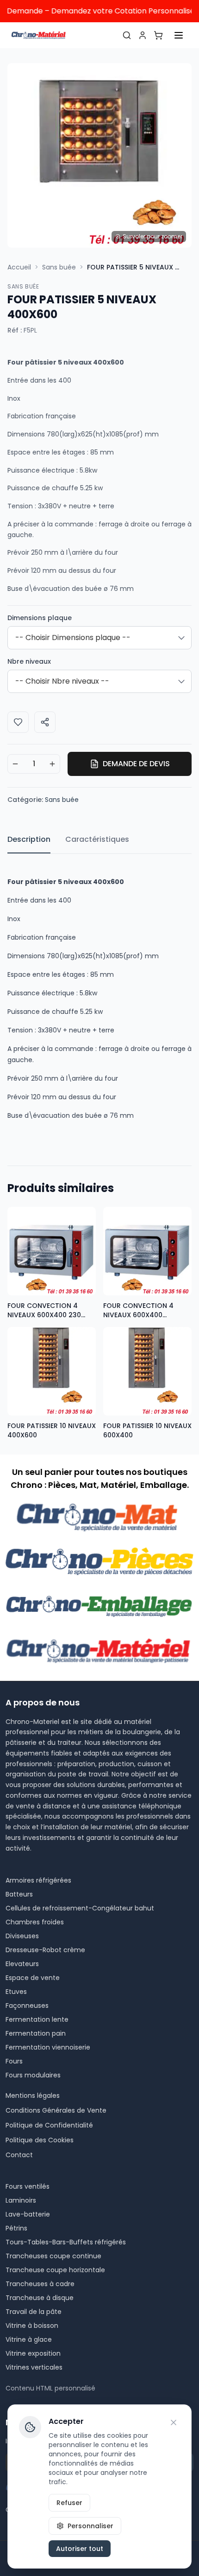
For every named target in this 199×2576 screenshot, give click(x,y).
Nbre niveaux (29, 661)
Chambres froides (35, 1922)
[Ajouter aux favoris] (18, 722)
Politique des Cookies (40, 2140)
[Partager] (45, 722)
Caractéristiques (97, 839)
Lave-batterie (28, 2214)
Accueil (19, 267)
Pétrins (16, 2228)
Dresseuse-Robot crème (45, 1950)
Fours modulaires (33, 2075)
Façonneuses (27, 2006)
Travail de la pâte (34, 2312)
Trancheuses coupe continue (53, 2256)
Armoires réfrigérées (38, 1880)
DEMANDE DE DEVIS (136, 764)
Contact (19, 2155)
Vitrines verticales (34, 2367)
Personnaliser (90, 2526)
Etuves (16, 1992)
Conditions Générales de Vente (56, 2110)
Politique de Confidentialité (49, 2125)
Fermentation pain (36, 2033)
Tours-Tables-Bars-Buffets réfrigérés (66, 2242)
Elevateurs (22, 1964)
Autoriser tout (80, 2549)
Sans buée (59, 267)
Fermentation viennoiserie (48, 2047)
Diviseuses (22, 1936)
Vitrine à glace (29, 2339)
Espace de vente (33, 1978)
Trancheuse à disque (40, 2298)
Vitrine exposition (33, 2353)
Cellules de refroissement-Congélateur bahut (80, 1908)
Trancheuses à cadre (40, 2284)
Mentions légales (33, 2095)
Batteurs (19, 1894)
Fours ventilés (28, 2186)
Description (29, 839)
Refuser (69, 2503)
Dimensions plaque (40, 618)
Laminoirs (21, 2200)
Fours (14, 2061)
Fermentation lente (37, 2019)
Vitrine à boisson (32, 2326)
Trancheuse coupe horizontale (55, 2270)
